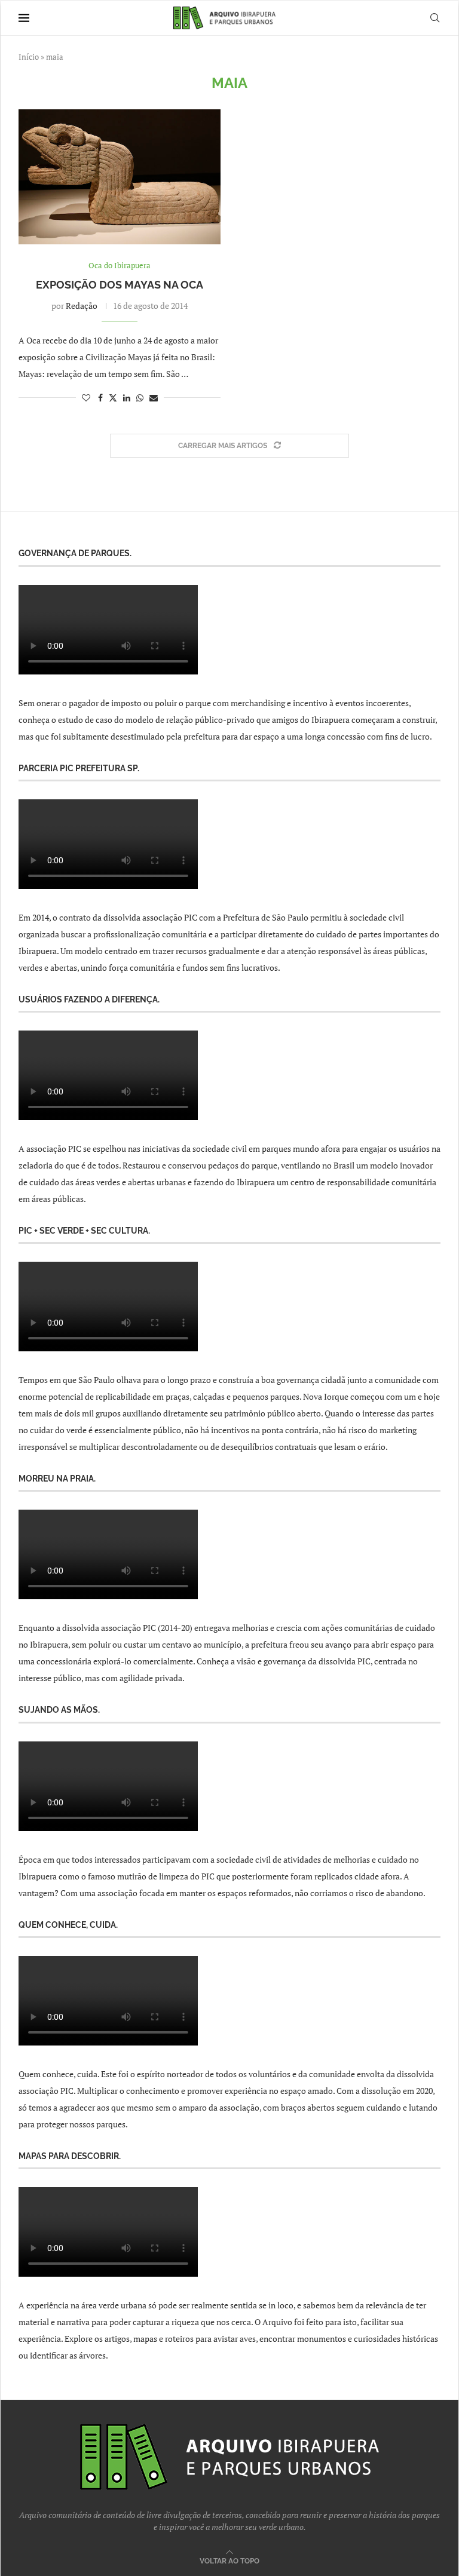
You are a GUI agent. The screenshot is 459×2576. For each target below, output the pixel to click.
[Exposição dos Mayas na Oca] (120, 177)
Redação (82, 306)
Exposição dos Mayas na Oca (120, 285)
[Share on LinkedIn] (127, 398)
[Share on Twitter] (113, 398)
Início (29, 57)
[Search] (434, 18)
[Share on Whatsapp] (140, 398)
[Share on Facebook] (100, 398)
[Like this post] (86, 398)
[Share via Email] (154, 398)
